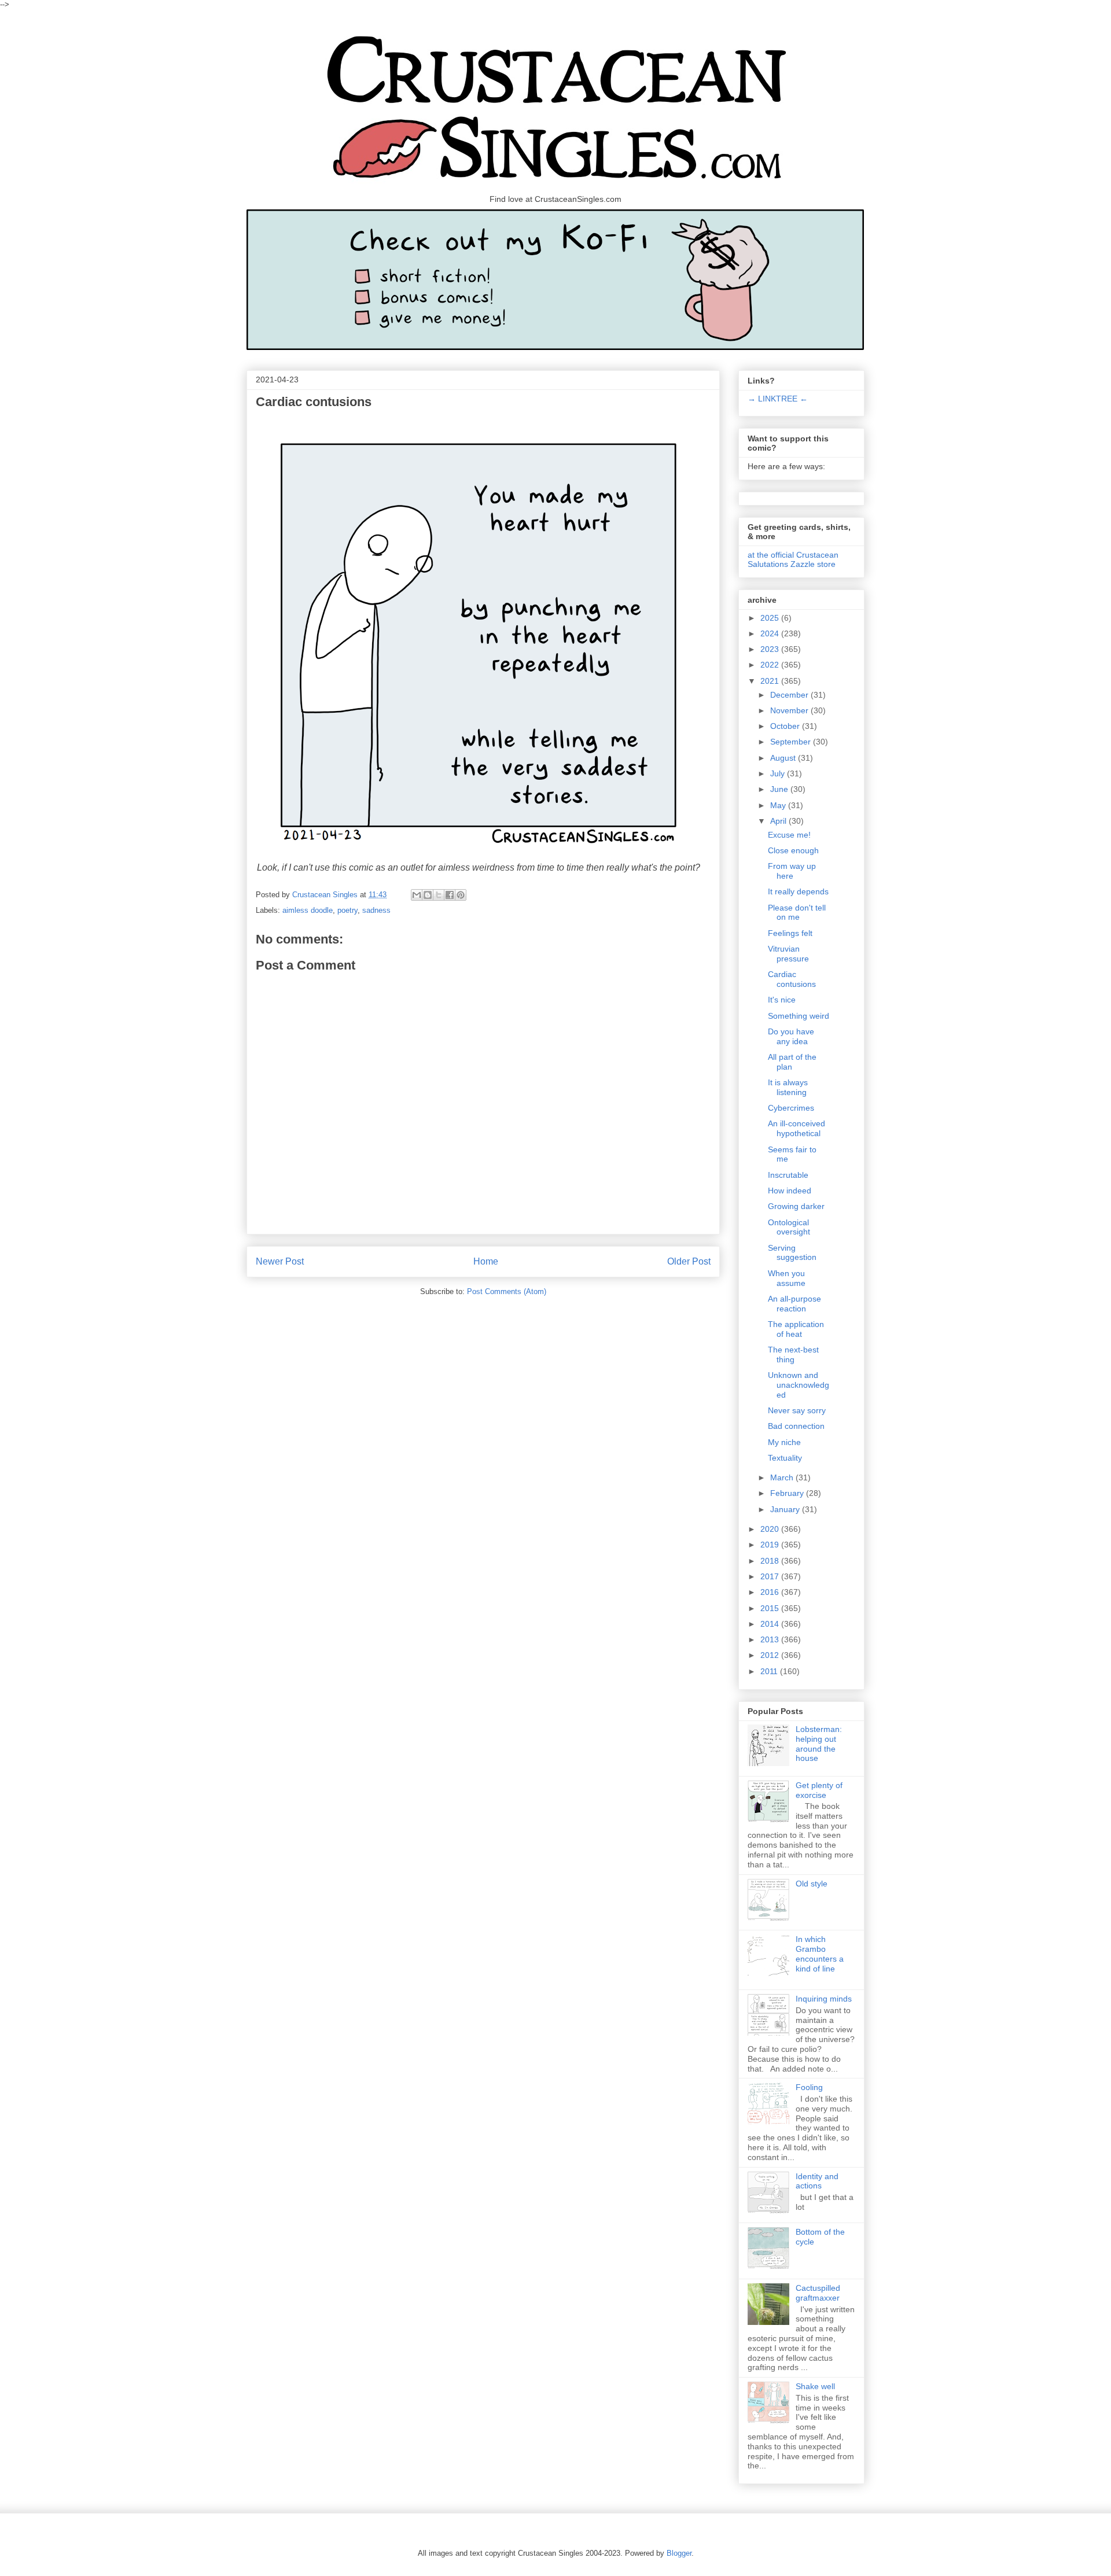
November (790, 710)
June (780, 789)
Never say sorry (797, 1410)
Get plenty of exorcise (819, 1790)
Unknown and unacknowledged (799, 1385)
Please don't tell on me (797, 913)
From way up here (792, 871)
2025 (771, 618)
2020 (771, 1529)
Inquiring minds (824, 1999)
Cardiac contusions (792, 979)
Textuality (785, 1458)
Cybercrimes (791, 1108)
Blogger (679, 2553)
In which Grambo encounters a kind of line (820, 1954)
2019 (771, 1545)
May (779, 805)
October (786, 726)
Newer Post (280, 1261)
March (783, 1477)
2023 (771, 649)
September (792, 742)
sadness (376, 910)
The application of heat (796, 1329)
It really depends (798, 891)
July (779, 773)
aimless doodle (308, 910)
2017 (771, 1576)
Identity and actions (817, 2181)
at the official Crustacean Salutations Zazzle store (793, 559)
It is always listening (788, 1087)
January (786, 1509)
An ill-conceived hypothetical (797, 1128)
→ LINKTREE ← (778, 399)
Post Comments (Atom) (507, 1291)
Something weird (799, 1016)
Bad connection (796, 1426)
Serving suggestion (792, 1253)
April (779, 821)
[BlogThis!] (428, 895)
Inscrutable (788, 1175)
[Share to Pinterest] (461, 895)
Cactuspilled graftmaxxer (818, 2293)
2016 (771, 1592)
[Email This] (417, 895)
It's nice (782, 1000)
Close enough (793, 850)
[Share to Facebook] (450, 895)
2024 (771, 633)
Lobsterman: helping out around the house (819, 1744)
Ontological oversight (789, 1227)
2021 (771, 681)
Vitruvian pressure (788, 954)
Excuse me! (789, 835)
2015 (771, 1608)
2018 (771, 1561)
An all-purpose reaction (794, 1304)
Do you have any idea (791, 1036)
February (788, 1493)
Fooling (809, 2087)
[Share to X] (439, 895)
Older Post (689, 1261)
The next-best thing (793, 1355)
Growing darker (796, 1206)
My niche (784, 1442)
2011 (770, 1671)
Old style (812, 1884)
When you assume (787, 1278)
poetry (347, 910)
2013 (771, 1639)
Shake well (815, 2386)
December (790, 695)
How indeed (790, 1191)
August (784, 758)
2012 (771, 1655)
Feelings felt (790, 933)
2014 (771, 1624)
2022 (771, 665)
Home (486, 1261)
